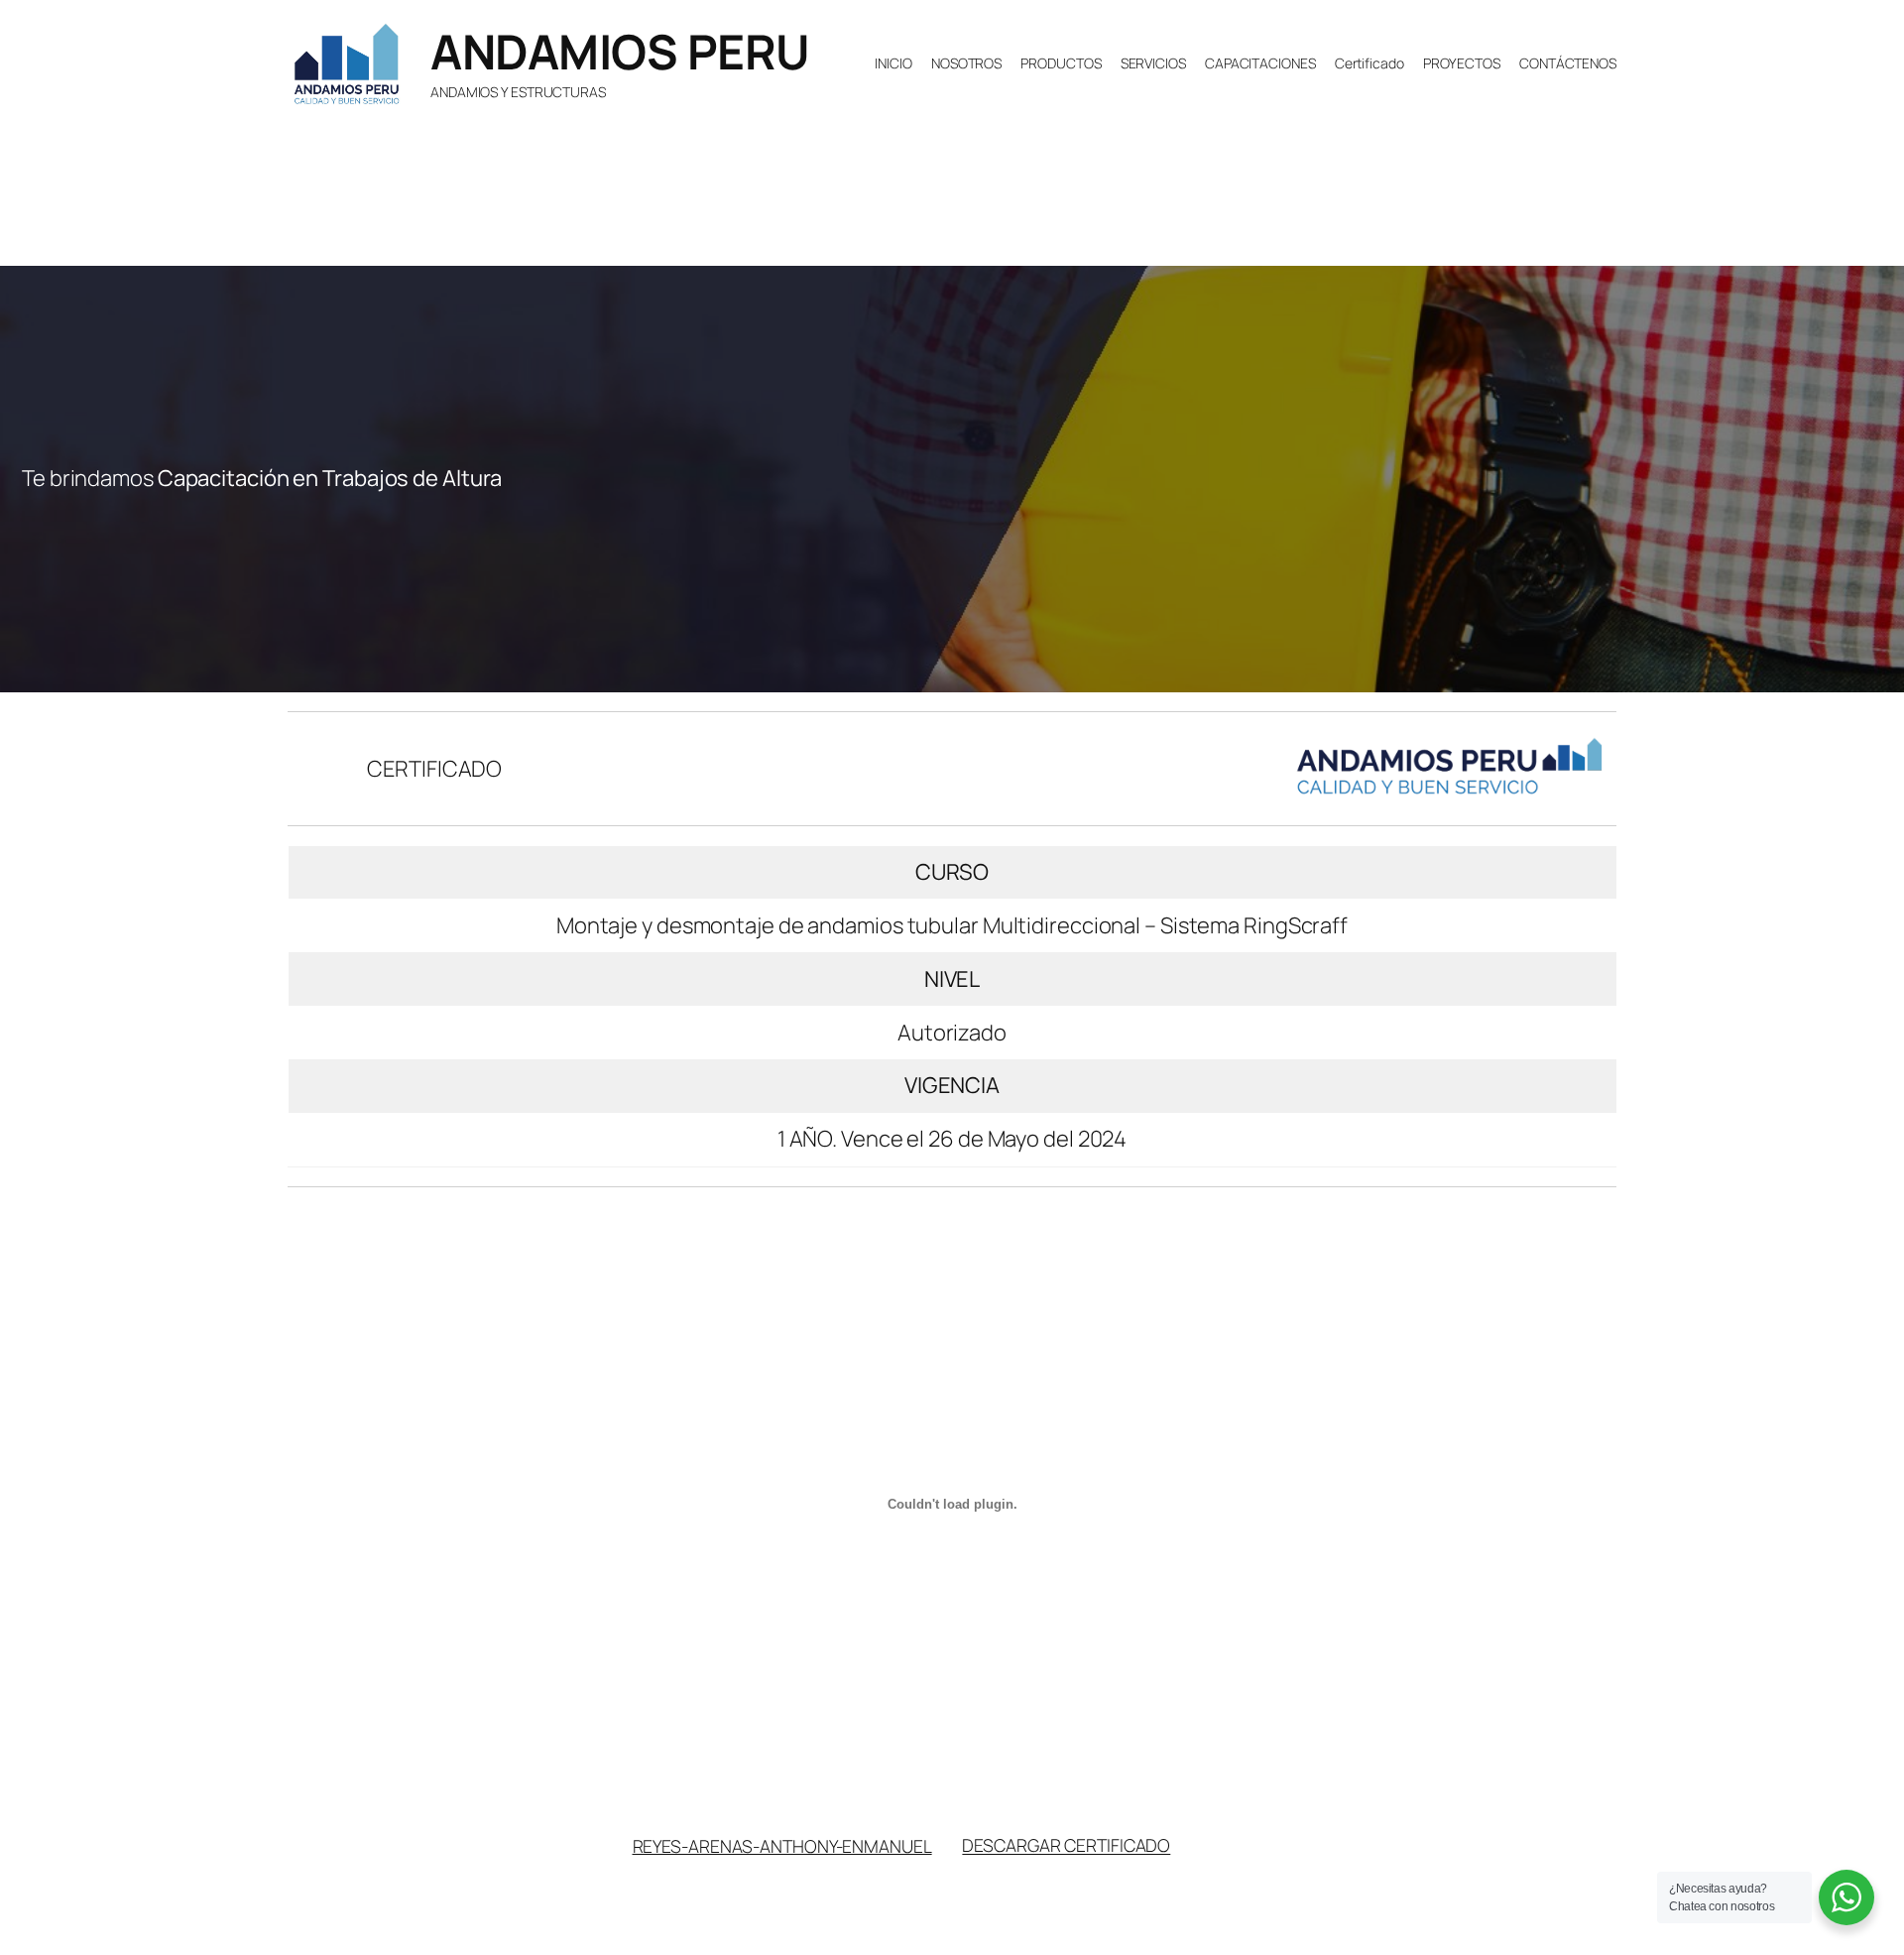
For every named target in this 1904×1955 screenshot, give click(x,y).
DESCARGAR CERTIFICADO (1066, 1845)
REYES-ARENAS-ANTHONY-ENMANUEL (782, 1845)
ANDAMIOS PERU (620, 51)
